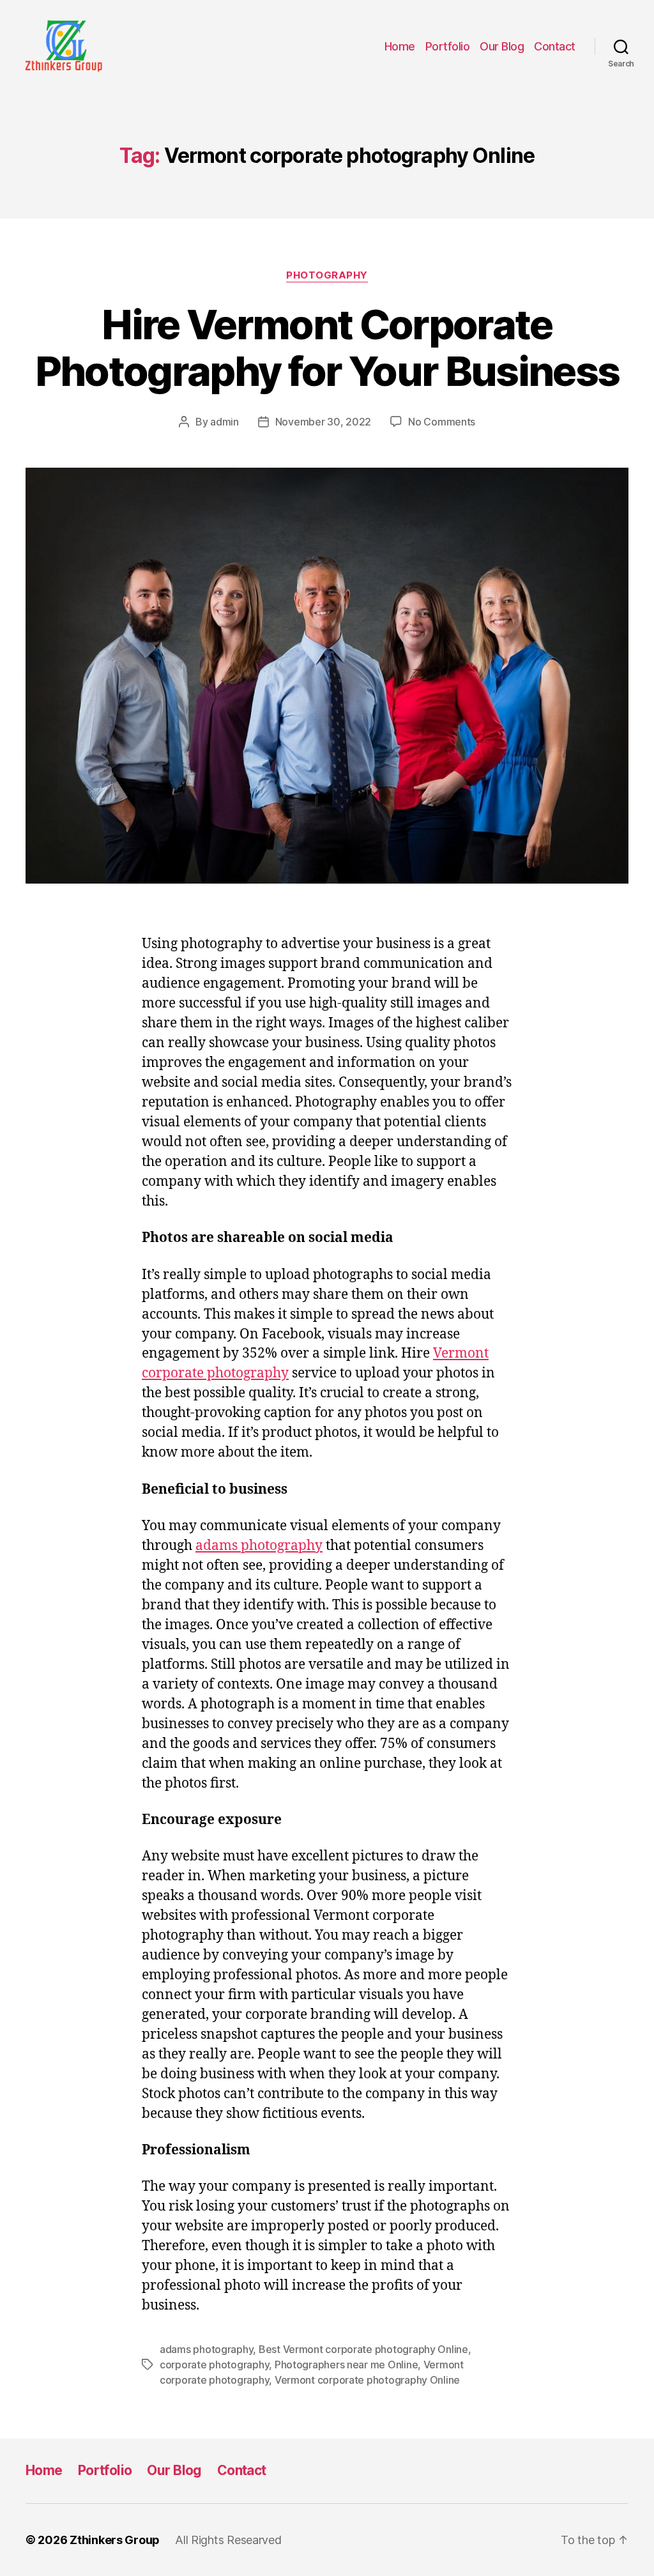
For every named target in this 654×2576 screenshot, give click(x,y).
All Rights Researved (228, 2540)
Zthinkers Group (115, 2540)
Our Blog (502, 46)
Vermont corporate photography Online (367, 2380)
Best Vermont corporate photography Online (363, 2349)
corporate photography (214, 2365)
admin (224, 422)
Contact (555, 46)
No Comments (442, 422)
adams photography (259, 1546)
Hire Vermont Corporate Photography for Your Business (327, 348)
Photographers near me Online (346, 2365)
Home (400, 46)
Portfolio (448, 46)
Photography (327, 275)
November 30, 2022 (323, 422)
